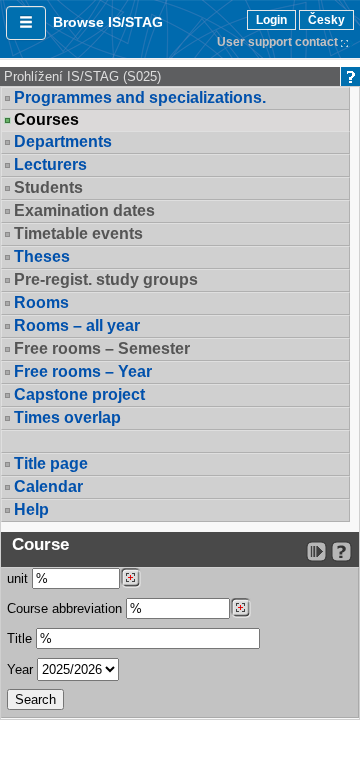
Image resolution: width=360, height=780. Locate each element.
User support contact (277, 42)
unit (17, 578)
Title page (51, 463)
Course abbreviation (64, 608)
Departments (63, 141)
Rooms (41, 302)
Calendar (48, 486)
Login (271, 20)
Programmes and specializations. (140, 97)
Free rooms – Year (83, 371)
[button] (26, 23)
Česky (326, 20)
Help (31, 509)
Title (19, 638)
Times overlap (67, 417)
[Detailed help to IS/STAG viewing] (341, 551)
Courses (46, 120)
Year (20, 669)
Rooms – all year (77, 325)
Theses (42, 256)
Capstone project (79, 394)
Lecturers (50, 164)
